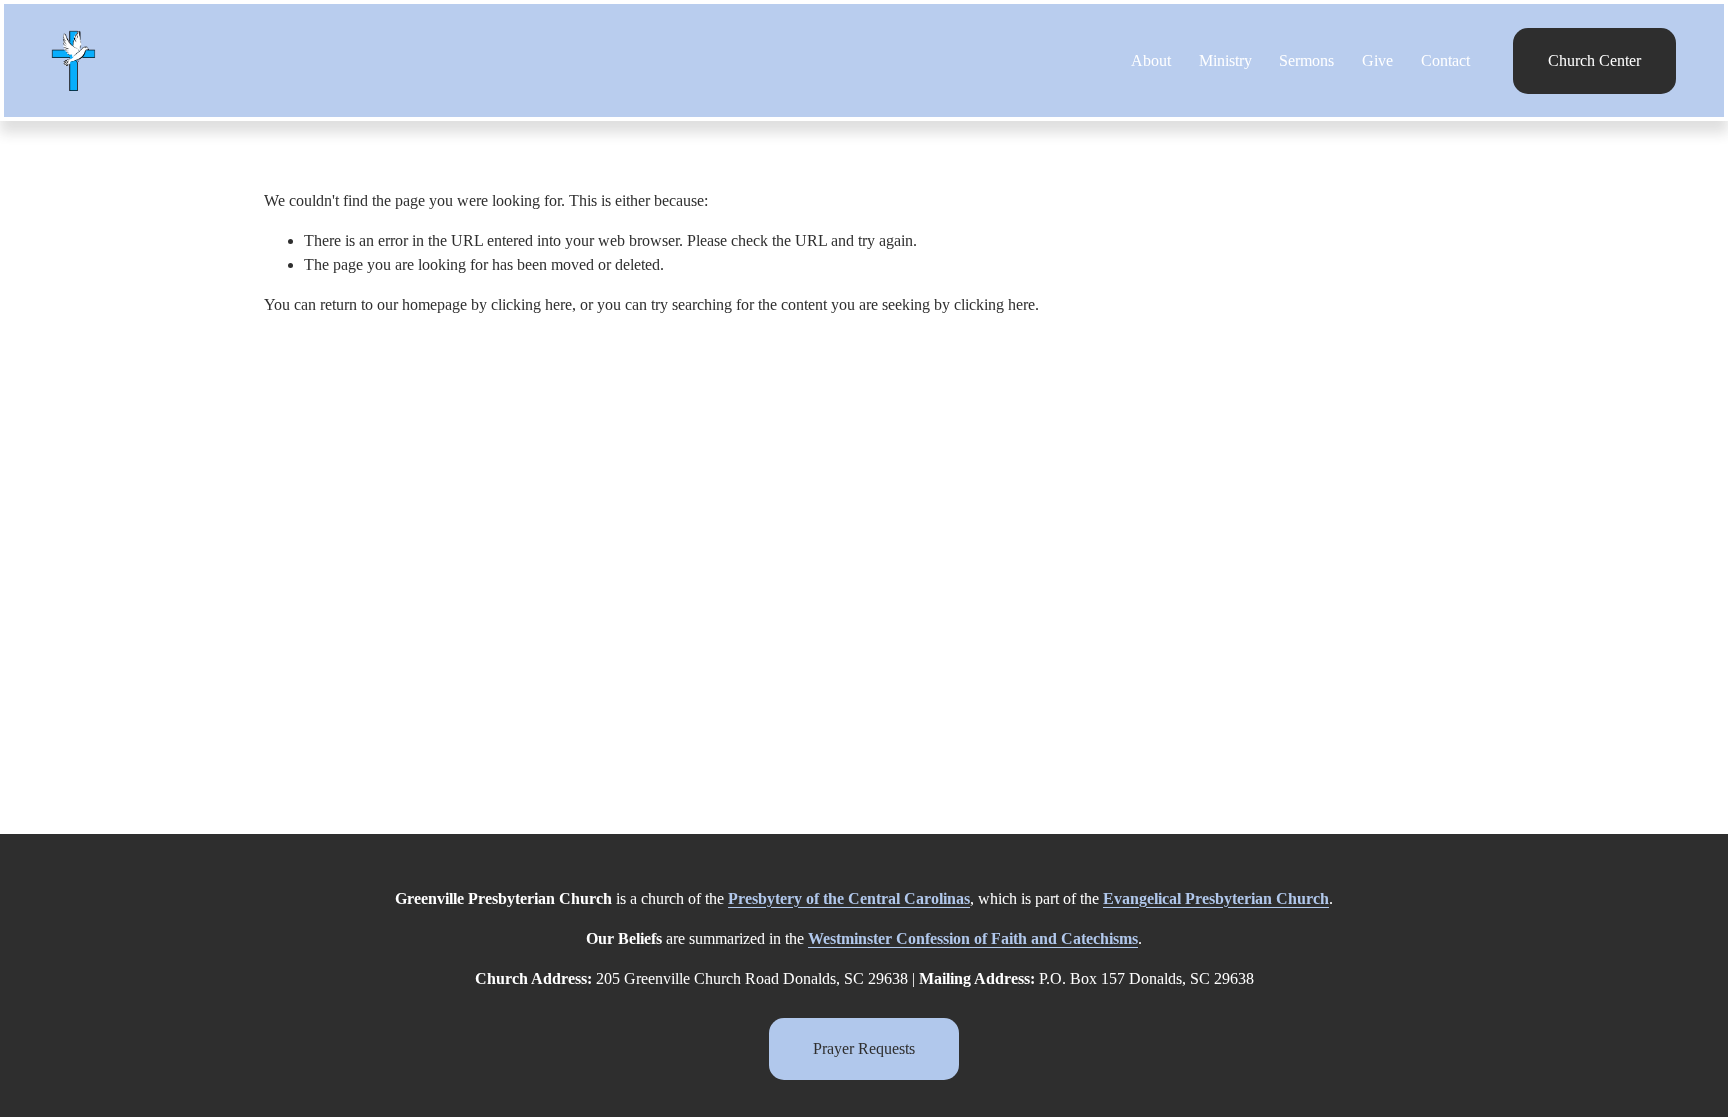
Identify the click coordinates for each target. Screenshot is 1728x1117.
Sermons (1306, 60)
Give (1377, 60)
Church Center (1594, 60)
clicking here (531, 304)
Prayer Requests (864, 1048)
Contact (1445, 60)
